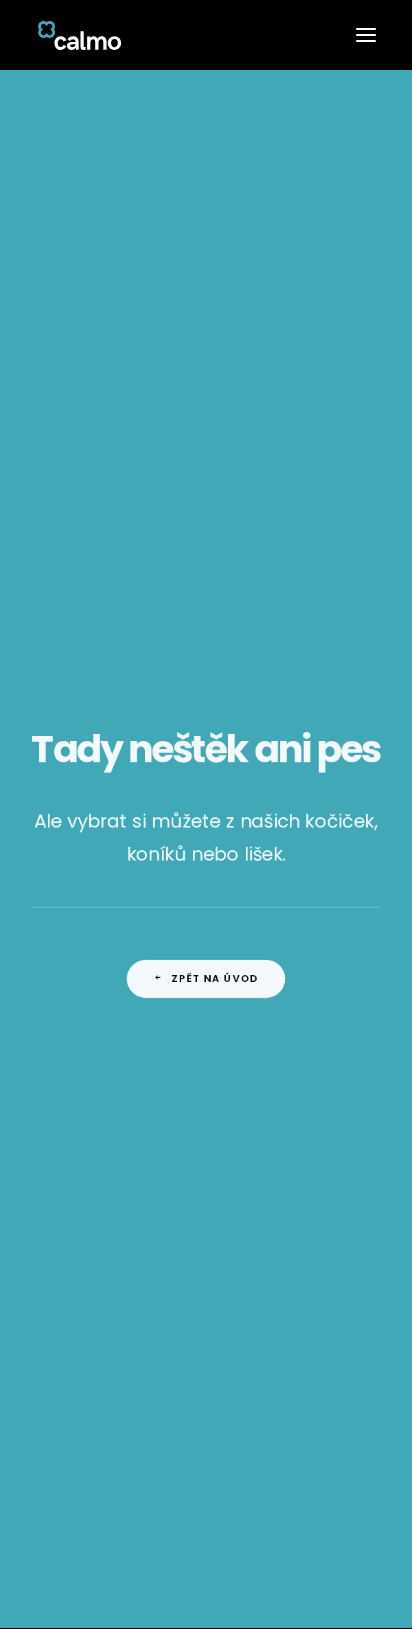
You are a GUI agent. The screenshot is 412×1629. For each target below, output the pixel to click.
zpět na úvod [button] (215, 976)
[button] (366, 35)
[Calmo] (79, 35)
